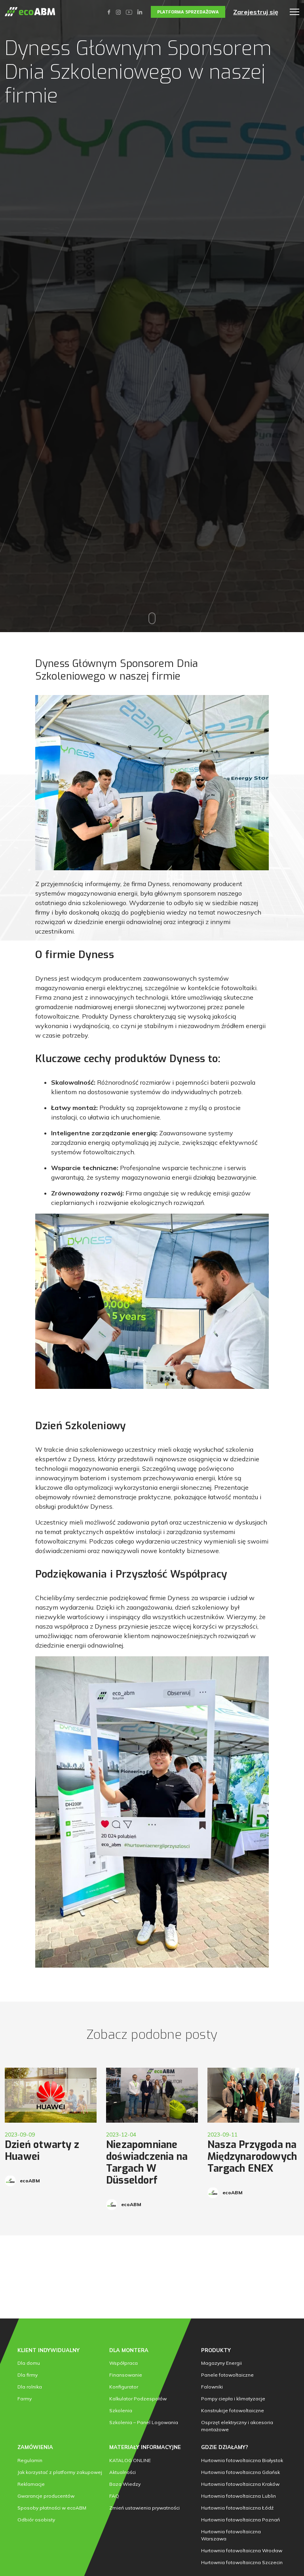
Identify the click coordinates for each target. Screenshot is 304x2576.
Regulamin (30, 2460)
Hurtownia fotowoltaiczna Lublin (238, 2496)
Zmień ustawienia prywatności (144, 2508)
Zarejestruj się (256, 12)
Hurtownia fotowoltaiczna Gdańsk (240, 2472)
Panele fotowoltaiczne (227, 2375)
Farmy (25, 2399)
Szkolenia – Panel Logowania (144, 2422)
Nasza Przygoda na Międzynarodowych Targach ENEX (252, 2156)
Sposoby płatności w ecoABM (52, 2508)
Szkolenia (121, 2410)
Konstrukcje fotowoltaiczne (233, 2410)
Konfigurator (124, 2387)
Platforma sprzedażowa (188, 12)
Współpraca (123, 2363)
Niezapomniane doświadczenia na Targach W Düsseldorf (147, 2162)
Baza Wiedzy (125, 2484)
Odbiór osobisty (36, 2520)
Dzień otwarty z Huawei (42, 2151)
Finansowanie (126, 2375)
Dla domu (29, 2363)
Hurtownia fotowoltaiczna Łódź (237, 2508)
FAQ (114, 2496)
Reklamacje (31, 2484)
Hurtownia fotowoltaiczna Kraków (240, 2484)
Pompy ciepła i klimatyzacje (233, 2399)
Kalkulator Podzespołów (138, 2399)
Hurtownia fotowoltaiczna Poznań (240, 2520)
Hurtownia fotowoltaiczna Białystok (242, 2460)
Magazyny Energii (221, 2363)
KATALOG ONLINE (130, 2460)
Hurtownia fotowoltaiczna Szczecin (242, 2562)
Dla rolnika (30, 2387)
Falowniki (212, 2387)
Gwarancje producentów (46, 2496)
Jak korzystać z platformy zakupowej (60, 2472)
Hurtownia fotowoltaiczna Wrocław (242, 2550)
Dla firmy (28, 2375)
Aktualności (123, 2472)
